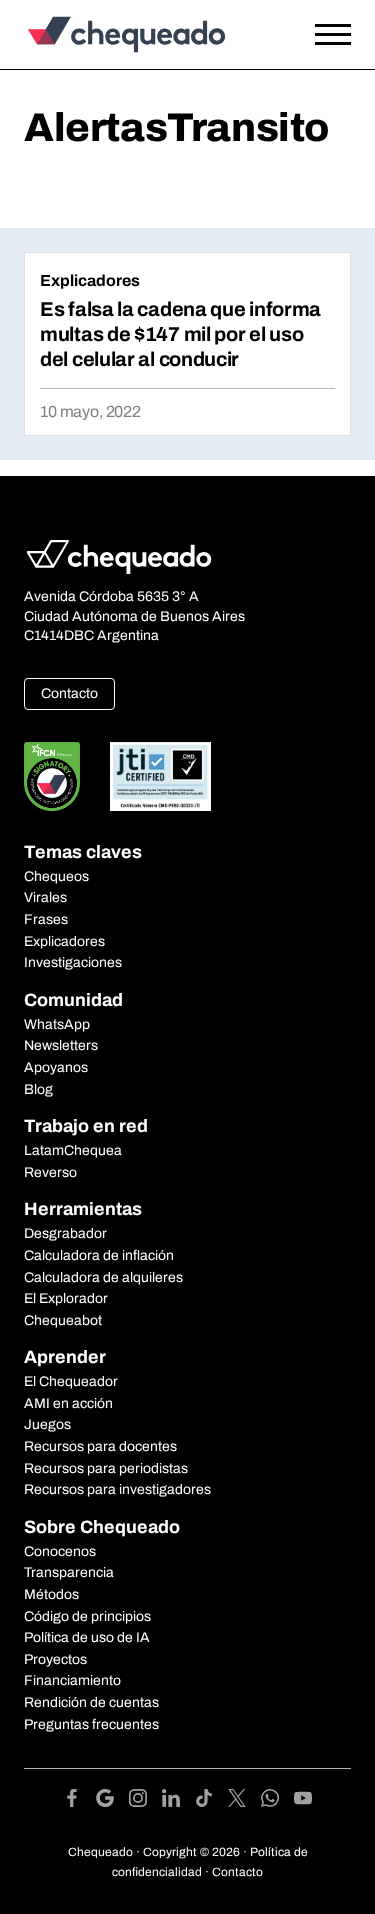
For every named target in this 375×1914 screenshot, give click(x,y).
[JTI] (161, 776)
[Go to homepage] (143, 34)
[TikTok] (211, 1801)
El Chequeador (71, 1381)
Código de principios (87, 1616)
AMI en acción (68, 1403)
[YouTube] (303, 1801)
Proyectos (55, 1659)
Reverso (50, 1172)
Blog (38, 1089)
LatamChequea (73, 1150)
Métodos (51, 1594)
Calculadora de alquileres (103, 1277)
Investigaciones (73, 962)
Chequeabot (63, 1320)
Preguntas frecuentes (91, 1724)
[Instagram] (145, 1801)
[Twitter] (244, 1801)
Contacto (69, 693)
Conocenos (60, 1551)
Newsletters (61, 1045)
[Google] (112, 1801)
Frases (46, 919)
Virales (45, 897)
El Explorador (66, 1298)
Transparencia (69, 1572)
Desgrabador (65, 1233)
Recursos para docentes (100, 1446)
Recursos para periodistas (106, 1468)
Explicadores (90, 280)
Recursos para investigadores (117, 1489)
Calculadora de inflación (99, 1255)
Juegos (47, 1424)
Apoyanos (56, 1067)
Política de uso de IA (87, 1637)
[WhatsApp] (277, 1801)
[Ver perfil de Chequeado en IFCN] (52, 776)
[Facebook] (79, 1801)
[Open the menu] (333, 35)
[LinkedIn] (178, 1801)
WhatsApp (57, 1024)
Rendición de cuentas (91, 1702)
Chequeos (56, 876)
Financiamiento (72, 1680)
